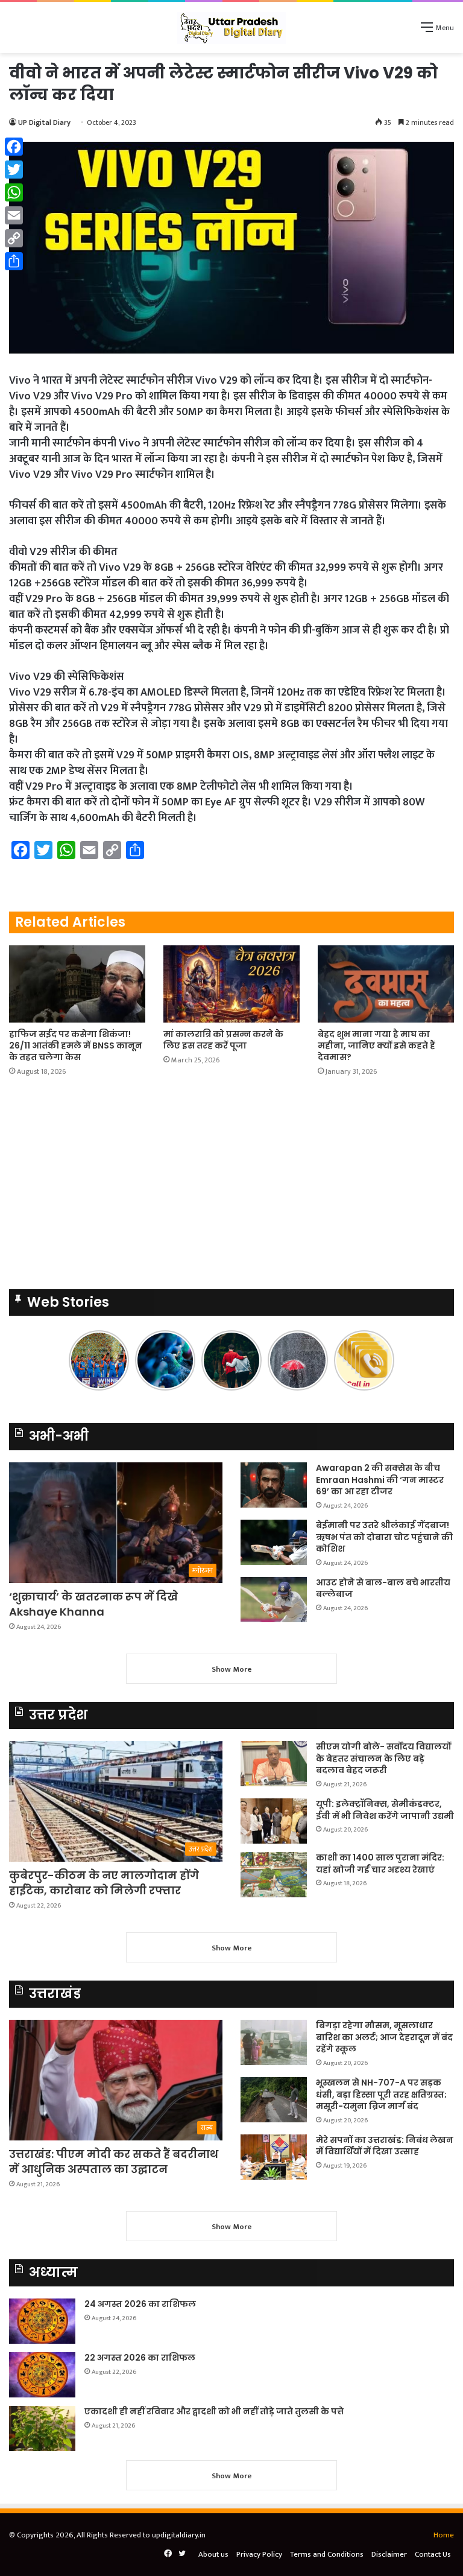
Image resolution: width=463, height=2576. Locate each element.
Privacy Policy (259, 2554)
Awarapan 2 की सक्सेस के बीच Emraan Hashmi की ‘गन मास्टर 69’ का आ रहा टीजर (380, 1480)
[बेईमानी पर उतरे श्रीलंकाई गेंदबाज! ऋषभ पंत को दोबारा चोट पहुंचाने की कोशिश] (274, 1542)
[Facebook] (14, 147)
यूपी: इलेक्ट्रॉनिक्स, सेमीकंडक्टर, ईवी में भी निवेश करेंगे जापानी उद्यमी (385, 1810)
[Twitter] (14, 170)
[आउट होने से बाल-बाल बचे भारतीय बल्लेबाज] (274, 1600)
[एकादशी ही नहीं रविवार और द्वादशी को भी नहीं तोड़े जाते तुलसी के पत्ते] (42, 2428)
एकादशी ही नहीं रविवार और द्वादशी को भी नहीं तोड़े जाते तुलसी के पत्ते (214, 2411)
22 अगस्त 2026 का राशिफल (140, 2358)
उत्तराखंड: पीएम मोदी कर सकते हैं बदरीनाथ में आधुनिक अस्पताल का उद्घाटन (114, 2162)
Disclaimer (389, 2554)
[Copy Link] (14, 238)
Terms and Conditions (327, 2554)
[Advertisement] (231, 144)
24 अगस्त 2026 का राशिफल (140, 2304)
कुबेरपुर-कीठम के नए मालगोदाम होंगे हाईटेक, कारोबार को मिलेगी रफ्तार (104, 1883)
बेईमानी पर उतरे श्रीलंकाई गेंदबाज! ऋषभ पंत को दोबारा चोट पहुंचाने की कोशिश (384, 1537)
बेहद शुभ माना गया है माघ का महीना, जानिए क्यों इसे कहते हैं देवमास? (376, 1045)
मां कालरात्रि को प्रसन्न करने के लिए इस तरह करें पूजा (223, 1040)
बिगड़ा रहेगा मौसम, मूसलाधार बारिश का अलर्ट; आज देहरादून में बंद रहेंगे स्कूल (384, 2037)
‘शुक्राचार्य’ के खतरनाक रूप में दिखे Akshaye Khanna (93, 1604)
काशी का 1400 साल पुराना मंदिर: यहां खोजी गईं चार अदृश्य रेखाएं (380, 1864)
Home (444, 2535)
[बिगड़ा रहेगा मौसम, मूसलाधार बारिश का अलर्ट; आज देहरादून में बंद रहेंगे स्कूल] (274, 2042)
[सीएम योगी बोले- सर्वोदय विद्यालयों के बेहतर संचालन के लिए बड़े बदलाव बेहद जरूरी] (274, 1764)
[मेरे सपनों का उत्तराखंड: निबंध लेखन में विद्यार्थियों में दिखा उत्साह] (274, 2157)
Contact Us (433, 2554)
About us (213, 2554)
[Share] (14, 261)
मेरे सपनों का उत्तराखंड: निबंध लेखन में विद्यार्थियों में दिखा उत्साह (385, 2146)
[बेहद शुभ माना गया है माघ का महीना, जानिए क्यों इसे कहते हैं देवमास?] (386, 984)
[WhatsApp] (14, 192)
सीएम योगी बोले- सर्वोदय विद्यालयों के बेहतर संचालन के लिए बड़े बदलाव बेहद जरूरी (383, 1758)
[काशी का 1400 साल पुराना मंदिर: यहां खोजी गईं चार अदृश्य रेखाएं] (274, 1875)
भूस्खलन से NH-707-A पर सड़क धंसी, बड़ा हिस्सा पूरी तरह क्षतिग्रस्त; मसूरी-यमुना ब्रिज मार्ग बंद (381, 2094)
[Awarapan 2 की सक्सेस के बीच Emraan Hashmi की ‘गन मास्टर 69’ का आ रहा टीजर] (274, 1485)
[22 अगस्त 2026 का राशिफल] (42, 2375)
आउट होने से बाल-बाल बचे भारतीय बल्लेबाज (383, 1588)
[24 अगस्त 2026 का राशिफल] (42, 2321)
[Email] (14, 215)
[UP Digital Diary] (231, 27)
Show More (232, 1669)
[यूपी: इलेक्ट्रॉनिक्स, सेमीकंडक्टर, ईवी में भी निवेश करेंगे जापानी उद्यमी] (274, 1821)
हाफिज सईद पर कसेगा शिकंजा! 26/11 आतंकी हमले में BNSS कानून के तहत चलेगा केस (76, 1045)
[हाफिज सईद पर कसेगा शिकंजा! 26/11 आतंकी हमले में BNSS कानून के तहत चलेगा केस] (77, 984)
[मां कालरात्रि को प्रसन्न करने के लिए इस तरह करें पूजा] (231, 984)
